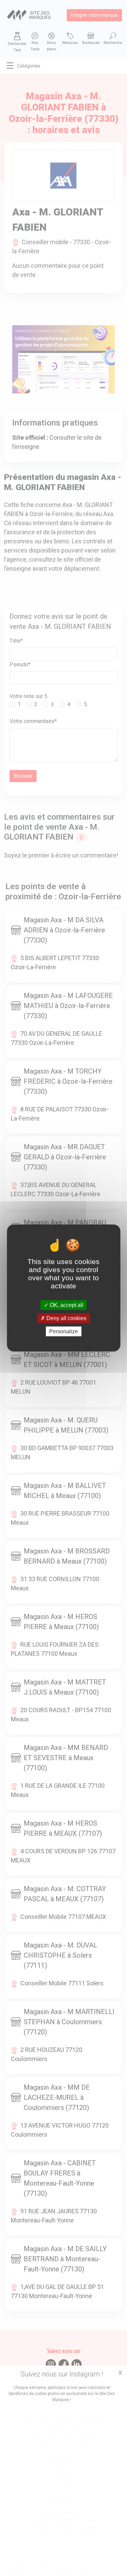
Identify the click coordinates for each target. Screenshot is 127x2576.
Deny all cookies (66, 1318)
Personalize (63, 1331)
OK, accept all (66, 1305)
